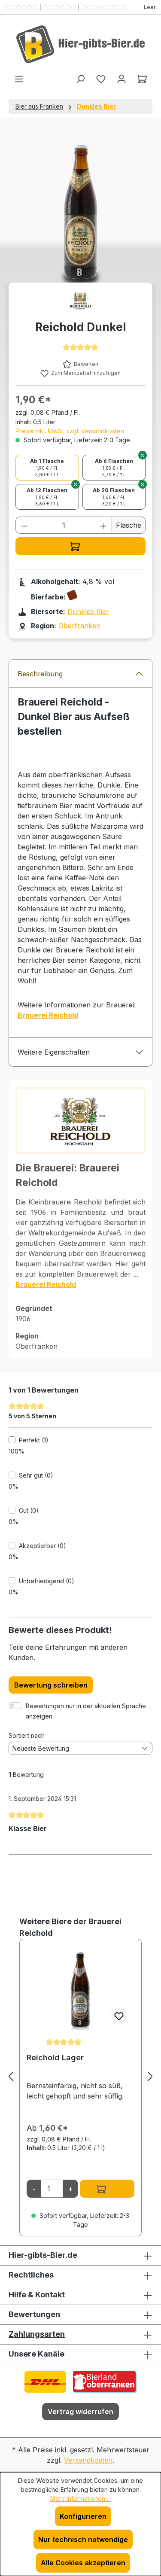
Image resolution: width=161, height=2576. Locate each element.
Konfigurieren (83, 2516)
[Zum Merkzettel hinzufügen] (119, 2016)
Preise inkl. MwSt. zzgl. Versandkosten (70, 431)
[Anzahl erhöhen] (103, 525)
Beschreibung (40, 674)
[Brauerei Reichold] (80, 301)
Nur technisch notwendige (83, 2540)
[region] (80, 2076)
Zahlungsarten (37, 2334)
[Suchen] (80, 79)
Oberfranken (79, 626)
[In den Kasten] (80, 546)
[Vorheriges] (11, 2076)
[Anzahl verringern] (24, 525)
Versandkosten (88, 2460)
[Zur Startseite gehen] (80, 44)
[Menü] (19, 79)
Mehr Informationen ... (80, 2498)
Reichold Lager (55, 2057)
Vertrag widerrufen (80, 2412)
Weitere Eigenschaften (54, 1052)
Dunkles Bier (88, 611)
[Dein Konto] (122, 79)
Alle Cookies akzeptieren (83, 2563)
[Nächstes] (150, 2076)
